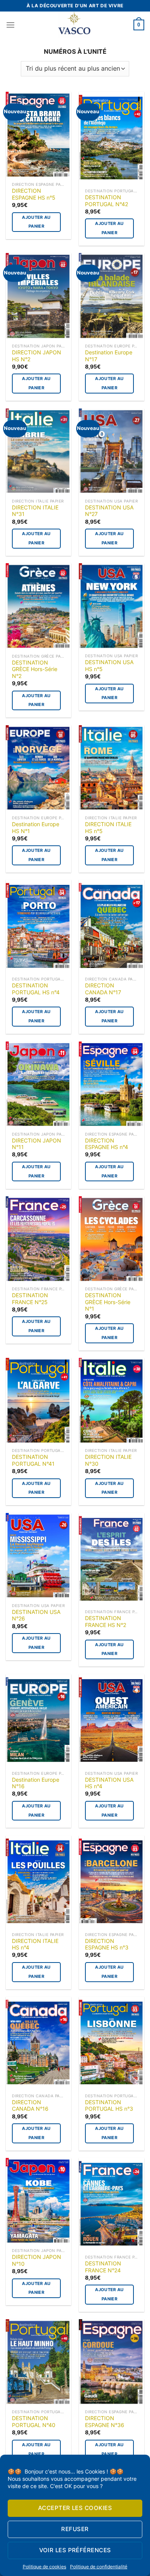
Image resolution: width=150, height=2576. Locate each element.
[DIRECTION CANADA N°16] (38, 2043)
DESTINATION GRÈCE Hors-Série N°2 (35, 669)
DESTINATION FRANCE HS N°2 (106, 1622)
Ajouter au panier (36, 222)
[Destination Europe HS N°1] (38, 768)
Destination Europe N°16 (36, 1783)
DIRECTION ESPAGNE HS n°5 (34, 194)
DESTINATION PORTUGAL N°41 (33, 1460)
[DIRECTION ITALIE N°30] (112, 1401)
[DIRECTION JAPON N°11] (38, 1085)
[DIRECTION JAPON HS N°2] (38, 296)
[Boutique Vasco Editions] (74, 25)
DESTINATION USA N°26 (36, 1615)
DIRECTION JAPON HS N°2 (37, 356)
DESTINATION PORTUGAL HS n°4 (36, 989)
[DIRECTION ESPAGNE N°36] (112, 2362)
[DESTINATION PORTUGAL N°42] (112, 138)
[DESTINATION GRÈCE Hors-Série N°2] (38, 606)
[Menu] (10, 25)
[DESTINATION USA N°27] (112, 452)
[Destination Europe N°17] (112, 296)
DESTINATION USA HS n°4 (109, 1783)
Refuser (75, 2529)
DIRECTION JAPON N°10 (37, 2260)
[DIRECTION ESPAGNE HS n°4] (112, 1085)
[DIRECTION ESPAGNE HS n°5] (38, 135)
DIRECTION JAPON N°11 (37, 1144)
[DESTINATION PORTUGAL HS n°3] (112, 2043)
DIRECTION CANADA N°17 (103, 989)
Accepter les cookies (75, 2508)
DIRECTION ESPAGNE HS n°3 (107, 1944)
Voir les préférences (75, 2550)
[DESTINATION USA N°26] (38, 1556)
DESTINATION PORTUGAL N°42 (107, 201)
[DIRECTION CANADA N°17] (112, 926)
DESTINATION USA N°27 (109, 511)
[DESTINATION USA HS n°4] (112, 1720)
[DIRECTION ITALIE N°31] (38, 452)
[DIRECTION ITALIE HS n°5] (112, 768)
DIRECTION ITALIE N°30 (108, 1460)
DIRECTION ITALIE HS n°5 (108, 828)
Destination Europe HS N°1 (36, 828)
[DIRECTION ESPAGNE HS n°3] (112, 1882)
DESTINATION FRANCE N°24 (103, 2267)
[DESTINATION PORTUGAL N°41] (38, 1401)
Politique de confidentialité (99, 2567)
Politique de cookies (44, 2567)
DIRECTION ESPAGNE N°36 (105, 2422)
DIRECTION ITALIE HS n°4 (35, 1944)
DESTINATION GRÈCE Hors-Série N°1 (108, 1302)
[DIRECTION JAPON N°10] (38, 2201)
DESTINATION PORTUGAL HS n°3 (109, 2106)
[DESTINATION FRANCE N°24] (112, 2204)
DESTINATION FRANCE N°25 (30, 1299)
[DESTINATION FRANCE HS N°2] (112, 1559)
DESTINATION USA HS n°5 (109, 666)
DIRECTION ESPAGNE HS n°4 (107, 1144)
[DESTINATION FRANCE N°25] (38, 1239)
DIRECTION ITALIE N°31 (35, 511)
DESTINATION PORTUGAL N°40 (34, 2422)
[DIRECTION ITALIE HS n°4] (38, 1882)
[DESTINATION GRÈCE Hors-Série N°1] (112, 1239)
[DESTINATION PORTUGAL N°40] (38, 2362)
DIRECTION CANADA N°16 (30, 2106)
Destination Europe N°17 (109, 356)
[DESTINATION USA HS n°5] (112, 606)
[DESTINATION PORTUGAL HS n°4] (38, 926)
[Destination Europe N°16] (38, 1720)
